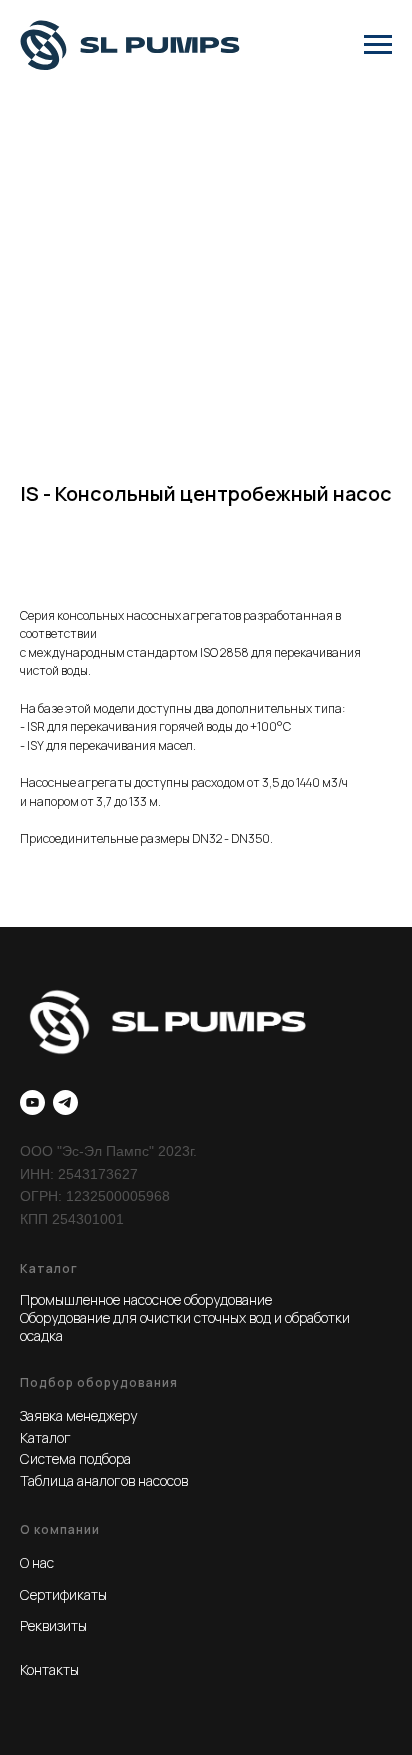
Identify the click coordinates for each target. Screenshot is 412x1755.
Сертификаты (63, 1594)
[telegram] (65, 1102)
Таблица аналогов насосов (104, 1480)
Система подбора (75, 1458)
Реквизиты (53, 1625)
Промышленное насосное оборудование (146, 1299)
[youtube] (32, 1102)
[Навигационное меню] (378, 45)
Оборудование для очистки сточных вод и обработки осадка (185, 1326)
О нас (37, 1562)
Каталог (45, 1437)
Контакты (49, 1669)
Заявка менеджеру (78, 1415)
